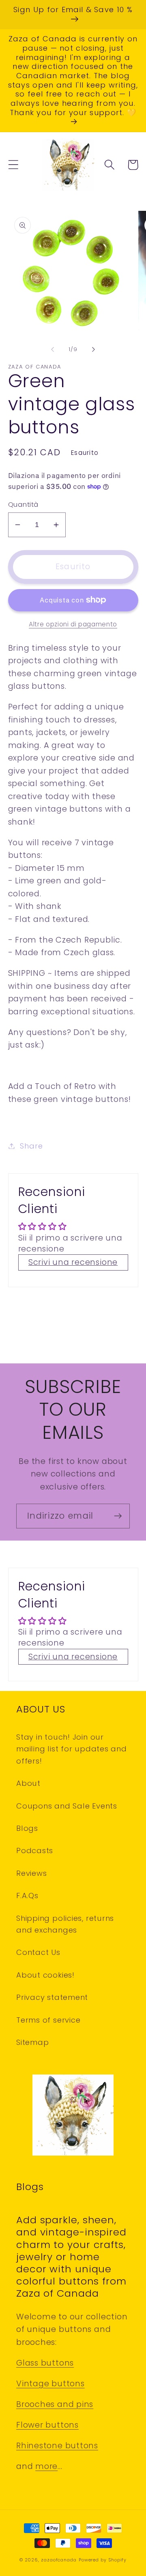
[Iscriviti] (118, 1516)
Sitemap (32, 2042)
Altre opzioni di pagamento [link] (73, 624)
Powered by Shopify (103, 2560)
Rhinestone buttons (57, 2446)
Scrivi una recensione (73, 1262)
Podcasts (35, 1851)
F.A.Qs (27, 1896)
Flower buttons (47, 2425)
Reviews (31, 1873)
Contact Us (38, 1952)
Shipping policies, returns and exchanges (65, 1924)
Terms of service (48, 2020)
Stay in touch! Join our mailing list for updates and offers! (72, 1749)
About (28, 1783)
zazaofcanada (59, 2560)
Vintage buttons (50, 2384)
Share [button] (31, 1146)
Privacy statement (52, 1997)
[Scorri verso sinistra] (52, 349)
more (46, 2466)
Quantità (23, 505)
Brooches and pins (55, 2404)
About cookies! (45, 1975)
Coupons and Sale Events (67, 1806)
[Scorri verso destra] (94, 349)
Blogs (27, 1828)
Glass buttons (45, 2363)
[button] (13, 165)
